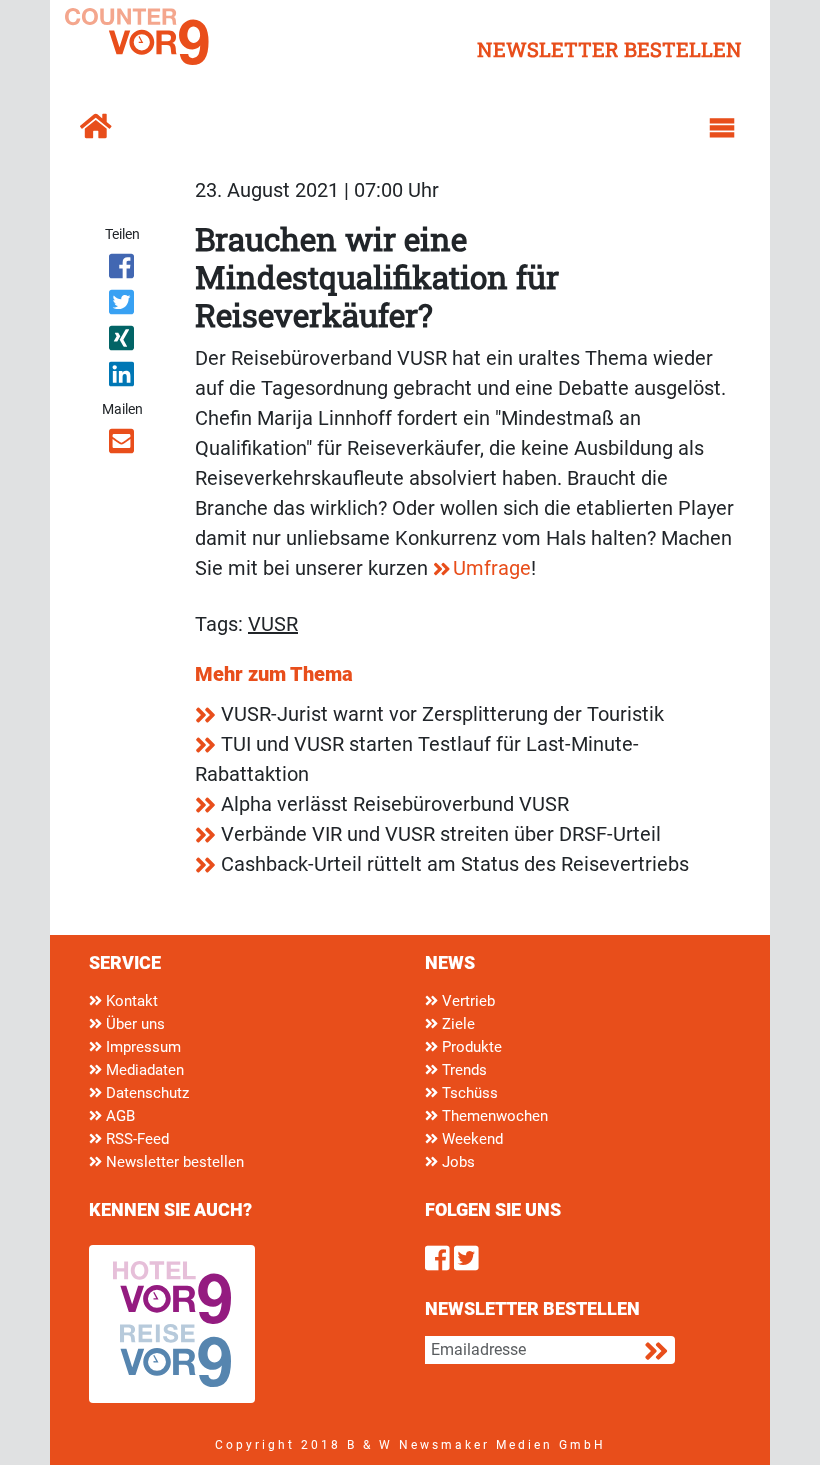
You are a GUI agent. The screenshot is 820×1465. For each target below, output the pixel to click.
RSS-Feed (135, 1139)
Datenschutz (145, 1093)
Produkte (470, 1047)
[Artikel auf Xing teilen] (122, 342)
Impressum (141, 1047)
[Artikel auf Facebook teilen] (122, 270)
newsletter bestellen (609, 49)
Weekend (470, 1139)
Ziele (456, 1024)
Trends (462, 1070)
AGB (118, 1116)
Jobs (456, 1162)
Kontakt (130, 1001)
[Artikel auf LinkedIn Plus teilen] (122, 378)
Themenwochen (493, 1116)
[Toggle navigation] (722, 128)
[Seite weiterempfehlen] (122, 445)
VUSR (273, 624)
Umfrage (492, 568)
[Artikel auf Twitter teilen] (122, 306)
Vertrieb (466, 1001)
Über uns (133, 1024)
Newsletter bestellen (173, 1162)
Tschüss (468, 1093)
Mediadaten (143, 1070)
